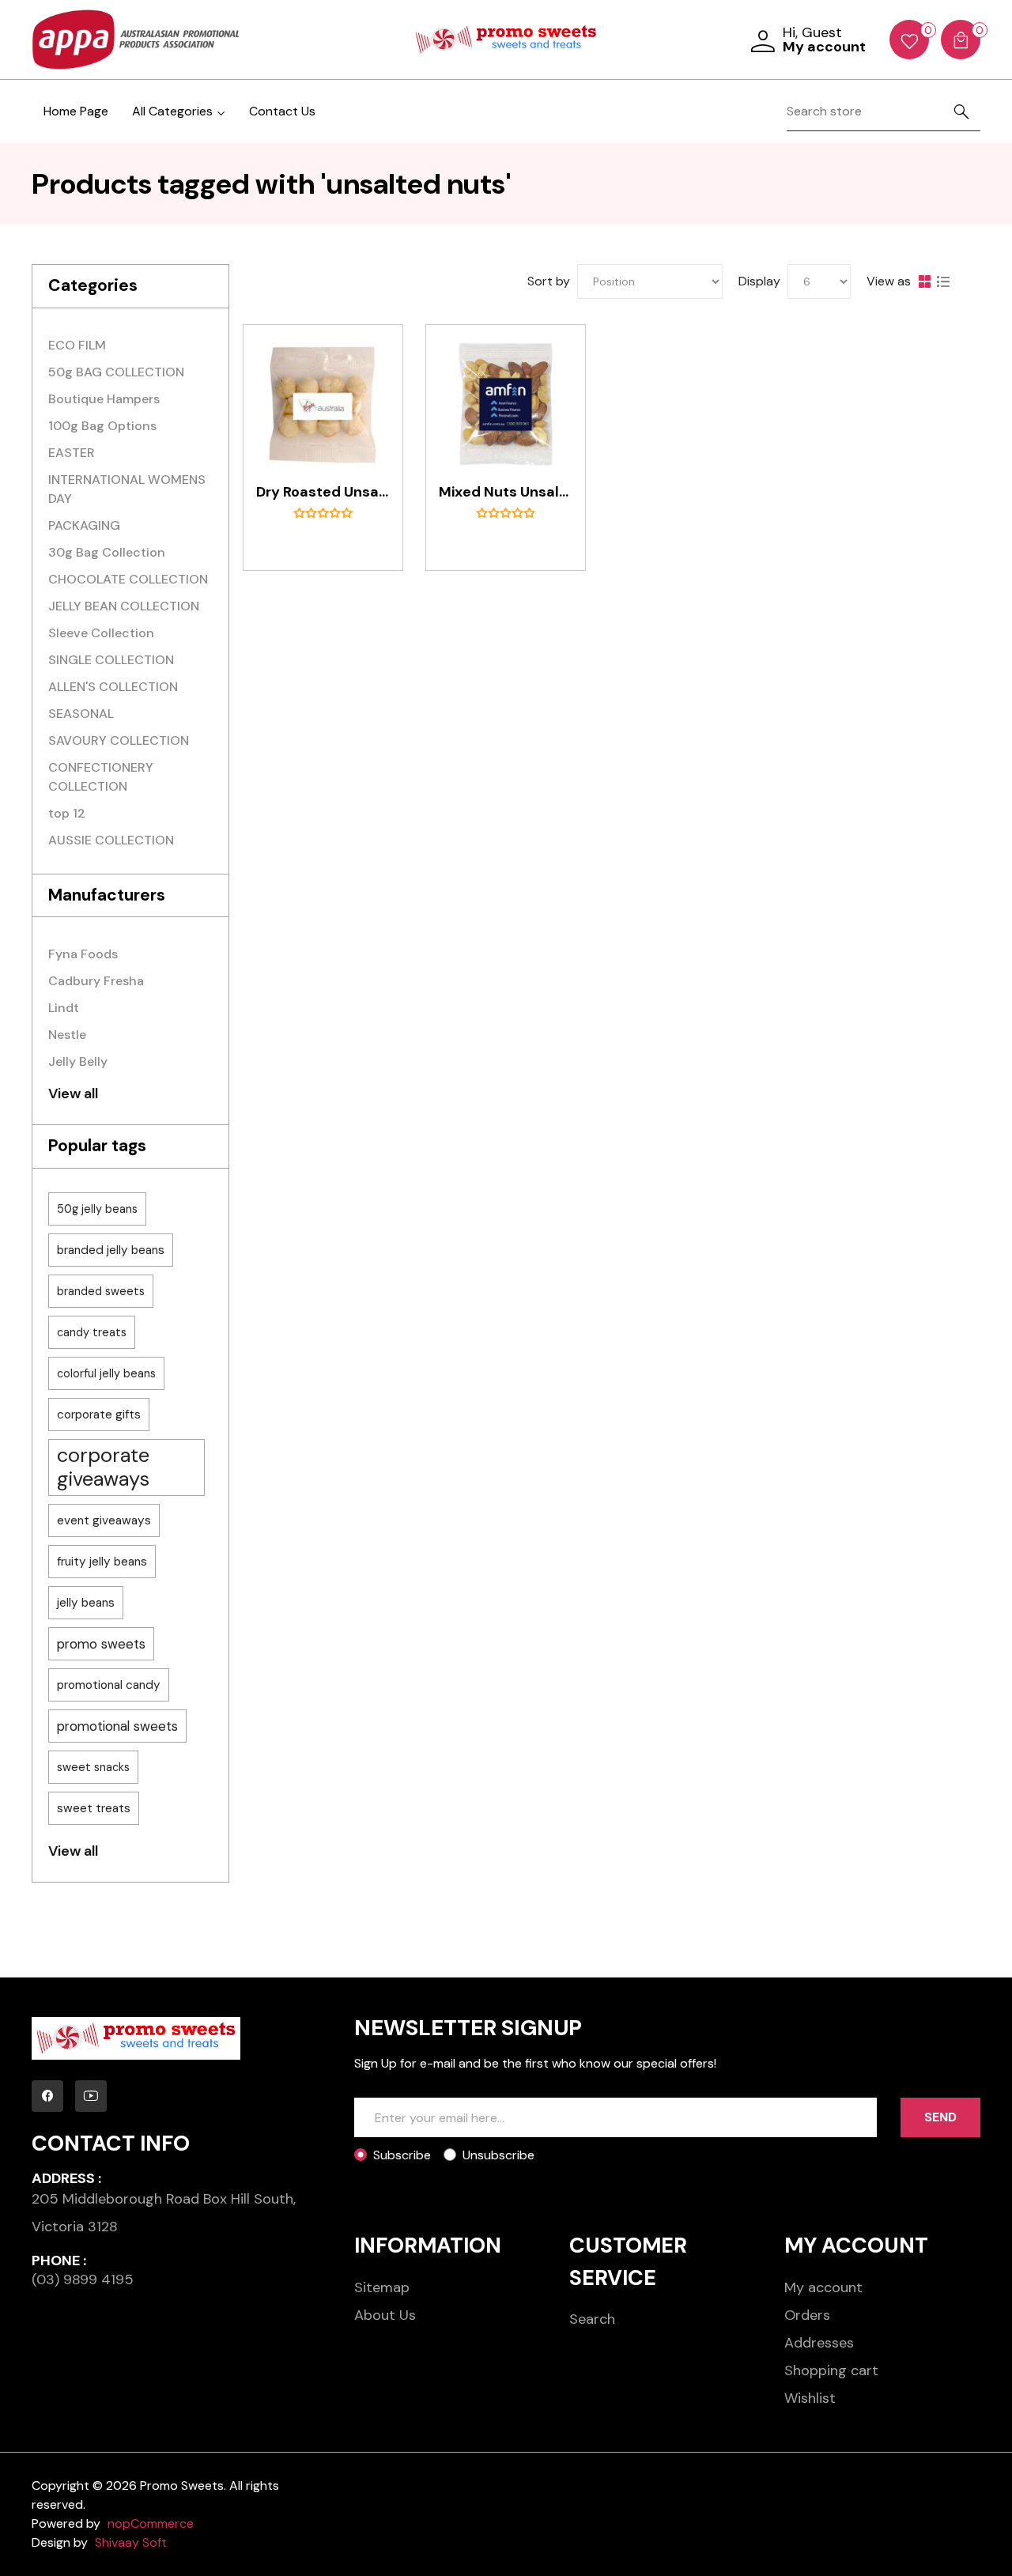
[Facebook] (47, 2096)
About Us (385, 2315)
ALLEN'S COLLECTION (113, 687)
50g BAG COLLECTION (116, 372)
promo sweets (101, 1644)
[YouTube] (91, 2096)
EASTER (72, 453)
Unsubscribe (498, 2155)
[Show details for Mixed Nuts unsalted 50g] (506, 404)
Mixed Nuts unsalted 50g (506, 493)
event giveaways (104, 1520)
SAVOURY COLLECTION (119, 740)
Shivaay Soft (131, 2542)
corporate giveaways (103, 1467)
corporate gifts (99, 1415)
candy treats (92, 1332)
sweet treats (94, 1808)
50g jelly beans (97, 1209)
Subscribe (402, 2155)
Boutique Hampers (104, 399)
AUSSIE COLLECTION (111, 840)
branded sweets (101, 1291)
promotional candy (109, 1685)
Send (940, 2117)
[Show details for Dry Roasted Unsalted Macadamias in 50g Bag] (323, 404)
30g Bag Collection (107, 552)
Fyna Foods (83, 954)
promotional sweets (117, 1726)
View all (73, 1093)
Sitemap (382, 2287)
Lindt (64, 1008)
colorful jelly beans (106, 1373)
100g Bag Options (102, 426)
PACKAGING (84, 525)
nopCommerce (151, 2523)
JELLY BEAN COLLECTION (124, 606)
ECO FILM (77, 345)
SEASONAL (81, 714)
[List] (943, 281)
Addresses (819, 2343)
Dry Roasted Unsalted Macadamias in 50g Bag (323, 493)
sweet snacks (93, 1767)
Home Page (76, 111)
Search (592, 2319)
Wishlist (810, 2398)
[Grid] (924, 281)
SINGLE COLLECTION (111, 660)
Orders (807, 2315)
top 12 (67, 813)
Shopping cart (831, 2370)
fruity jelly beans (102, 1562)
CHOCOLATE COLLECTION (128, 579)
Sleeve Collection (101, 633)
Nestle (67, 1035)
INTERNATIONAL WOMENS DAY (127, 489)
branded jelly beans (111, 1250)
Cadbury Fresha (96, 981)
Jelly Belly (78, 1061)
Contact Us (282, 111)
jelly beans (86, 1603)
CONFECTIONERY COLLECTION (101, 777)
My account (823, 2287)
